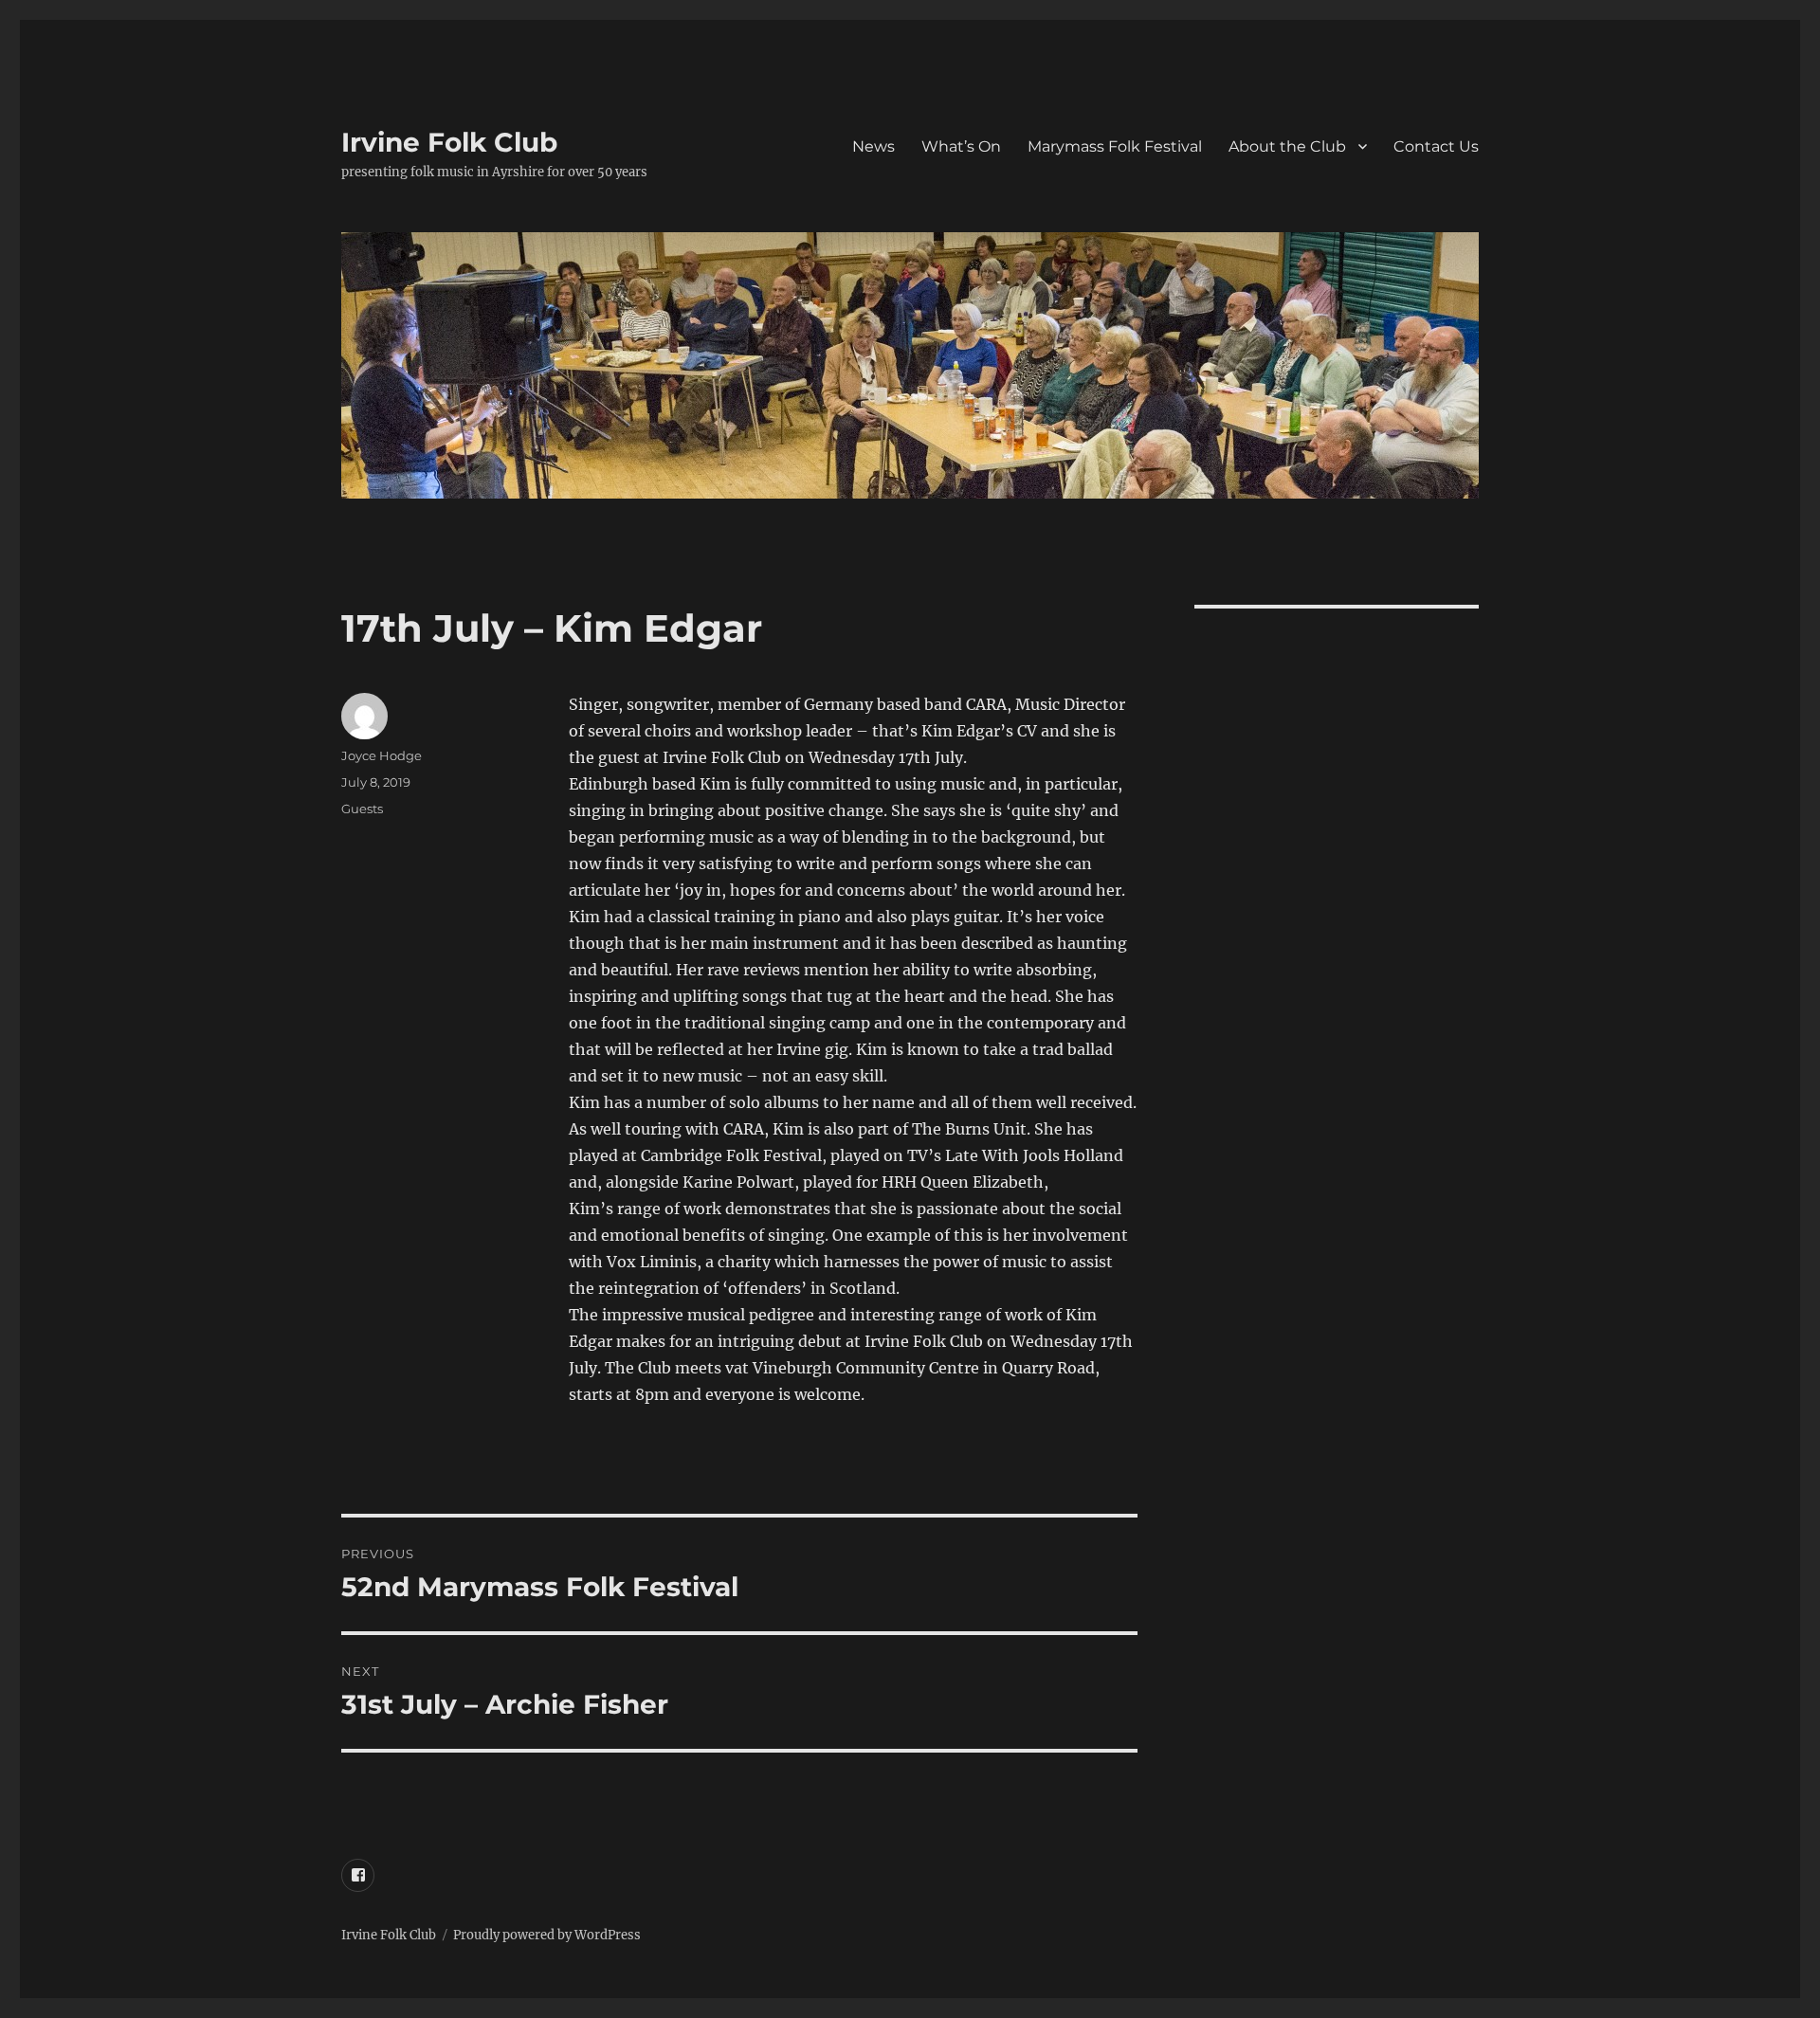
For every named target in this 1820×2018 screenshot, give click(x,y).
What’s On (961, 146)
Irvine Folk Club (449, 142)
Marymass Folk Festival (1115, 146)
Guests (362, 809)
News (874, 146)
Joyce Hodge (382, 755)
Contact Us (1436, 146)
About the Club (1287, 146)
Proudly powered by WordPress (547, 1935)
